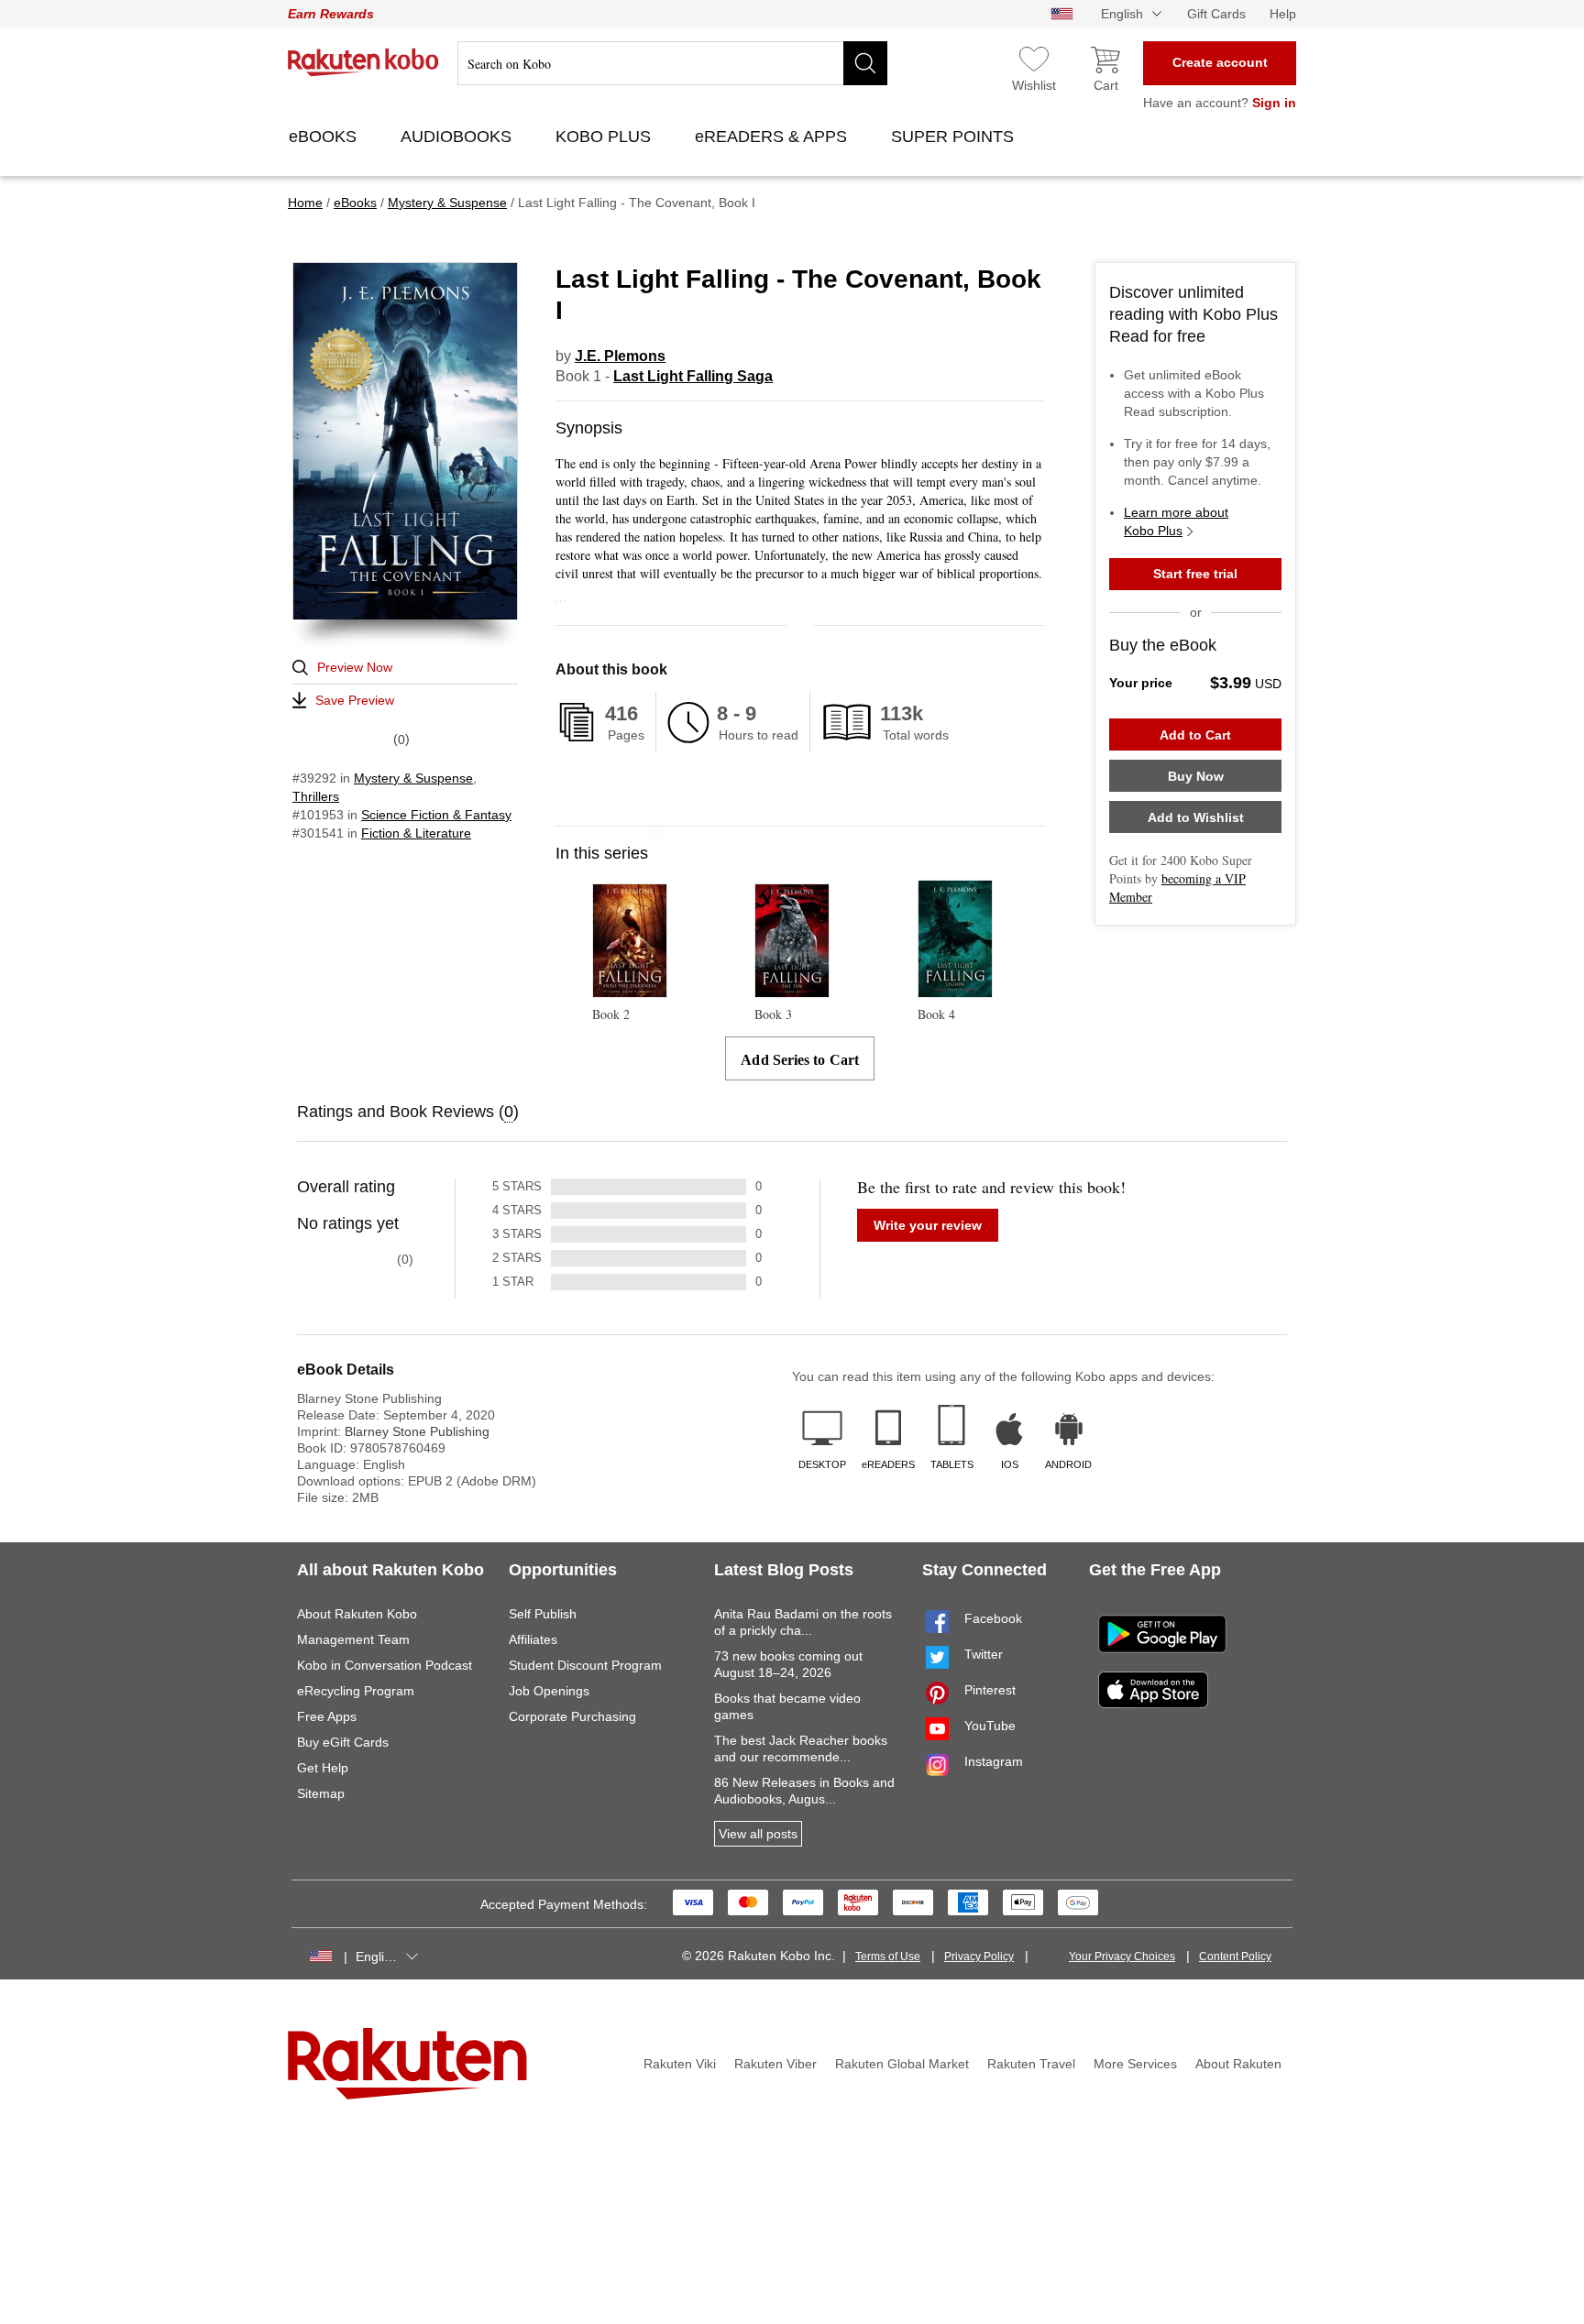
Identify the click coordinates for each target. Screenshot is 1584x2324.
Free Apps (327, 1716)
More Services (1135, 2064)
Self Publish (543, 1614)
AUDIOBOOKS (458, 137)
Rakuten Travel (1031, 2064)
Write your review (928, 1225)
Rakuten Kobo (363, 62)
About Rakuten (1238, 2064)
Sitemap (321, 1793)
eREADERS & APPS (773, 137)
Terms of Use (888, 1957)
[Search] (865, 63)
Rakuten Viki (680, 2064)
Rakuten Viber (775, 2064)
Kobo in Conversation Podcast (385, 1665)
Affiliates (533, 1639)
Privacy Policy (979, 1957)
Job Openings (549, 1691)
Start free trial (1195, 574)
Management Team (353, 1639)
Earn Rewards (331, 14)
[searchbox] (672, 63)
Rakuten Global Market (902, 2064)
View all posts (758, 1834)
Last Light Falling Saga (693, 376)
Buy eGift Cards (343, 1742)
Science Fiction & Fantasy (436, 815)
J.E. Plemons (620, 356)
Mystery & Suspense (413, 778)
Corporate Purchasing (572, 1716)
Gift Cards (1216, 14)
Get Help (323, 1768)
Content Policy (1235, 1957)
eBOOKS (325, 137)
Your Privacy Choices (1122, 1957)
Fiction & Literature (416, 833)
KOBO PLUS (605, 137)
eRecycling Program (356, 1691)
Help (1283, 14)
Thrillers (316, 796)
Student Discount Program (585, 1665)
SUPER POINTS (955, 137)
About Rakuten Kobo (357, 1614)
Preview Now (355, 667)
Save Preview (355, 700)
